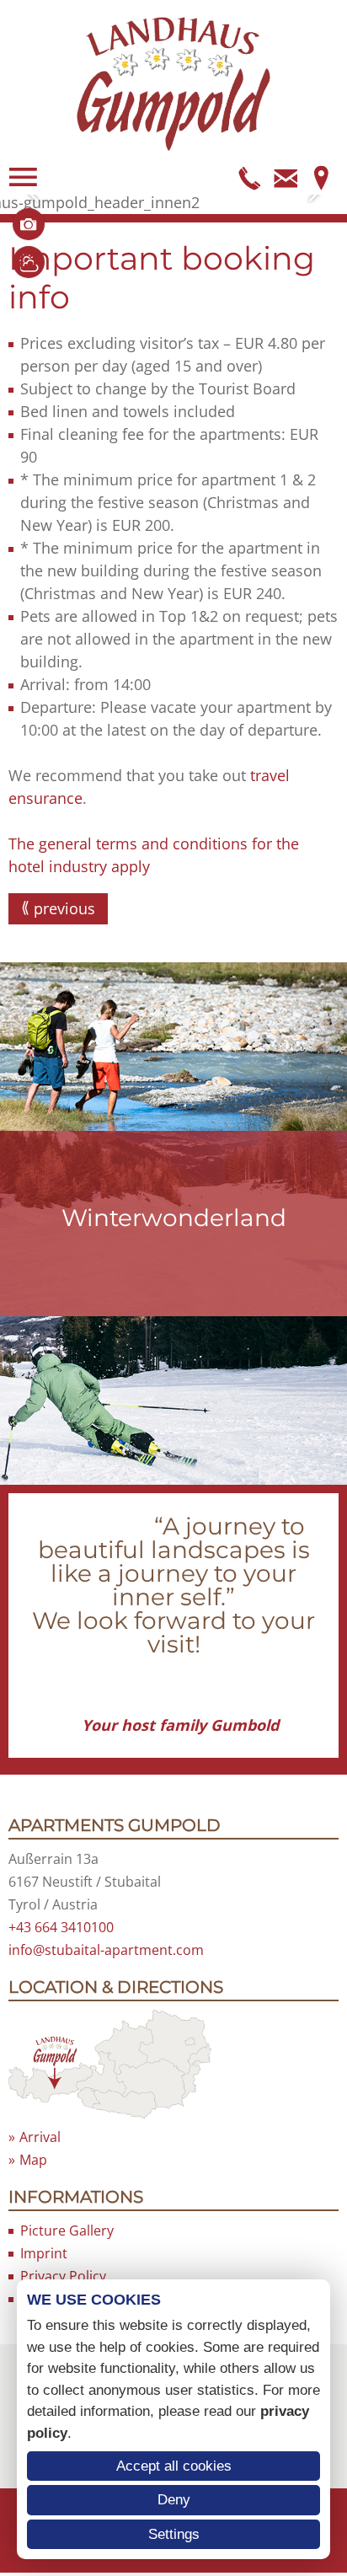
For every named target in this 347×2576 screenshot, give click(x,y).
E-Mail (286, 177)
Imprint (44, 2253)
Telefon (250, 177)
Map (321, 177)
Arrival (40, 2137)
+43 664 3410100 (61, 1927)
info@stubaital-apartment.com (106, 1950)
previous (64, 908)
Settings (174, 2534)
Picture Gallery (67, 2231)
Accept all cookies (174, 2466)
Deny (174, 2500)
